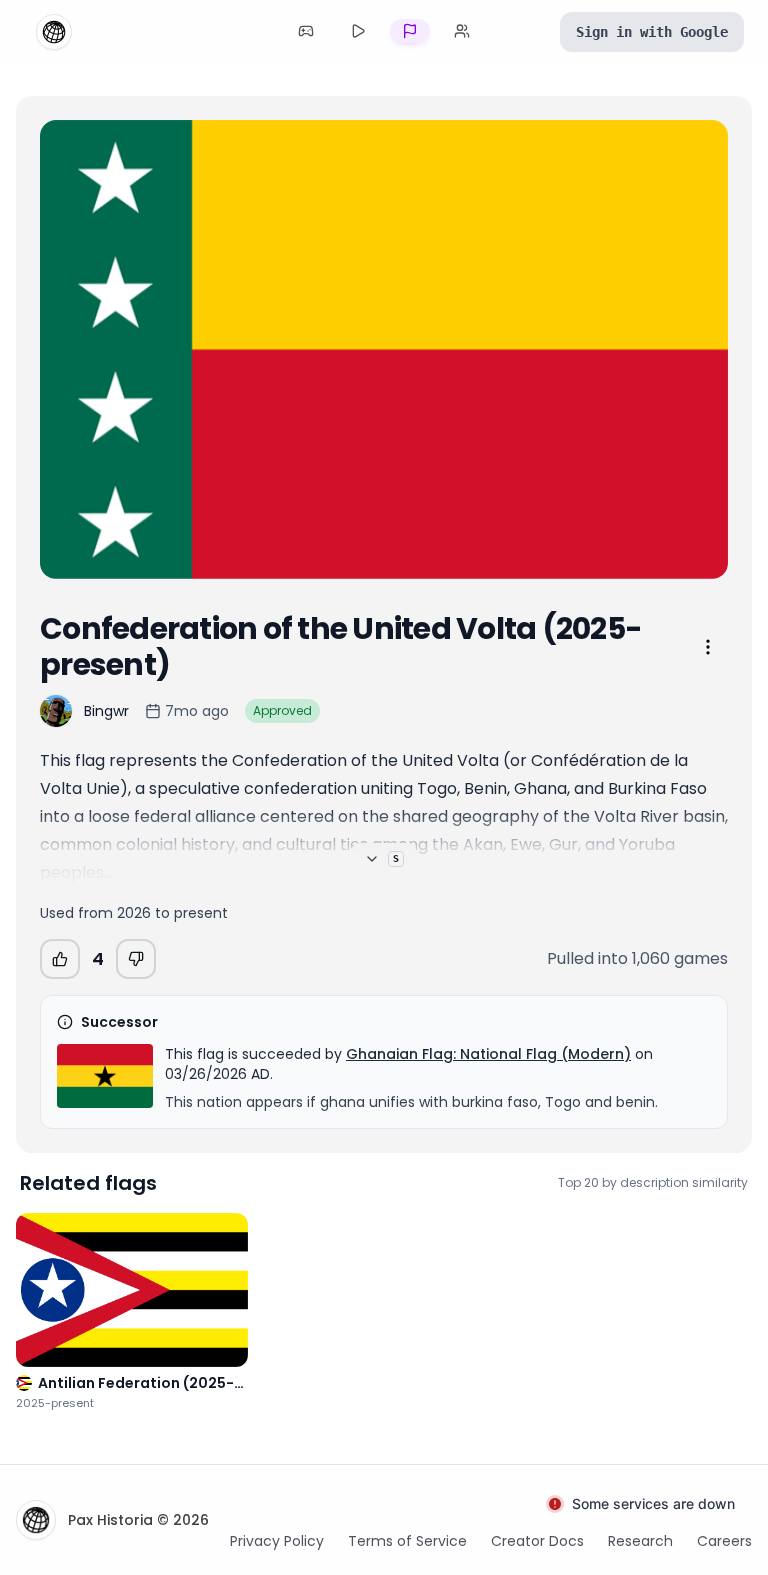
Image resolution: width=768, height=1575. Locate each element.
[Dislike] (136, 959)
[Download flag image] (700, 551)
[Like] (60, 959)
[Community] (462, 31)
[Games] (306, 31)
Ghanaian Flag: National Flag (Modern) (488, 1054)
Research (640, 1541)
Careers (724, 1541)
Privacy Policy (277, 1541)
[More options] (708, 647)
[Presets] (358, 31)
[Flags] (410, 31)
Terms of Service (407, 1541)
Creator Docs (537, 1541)
